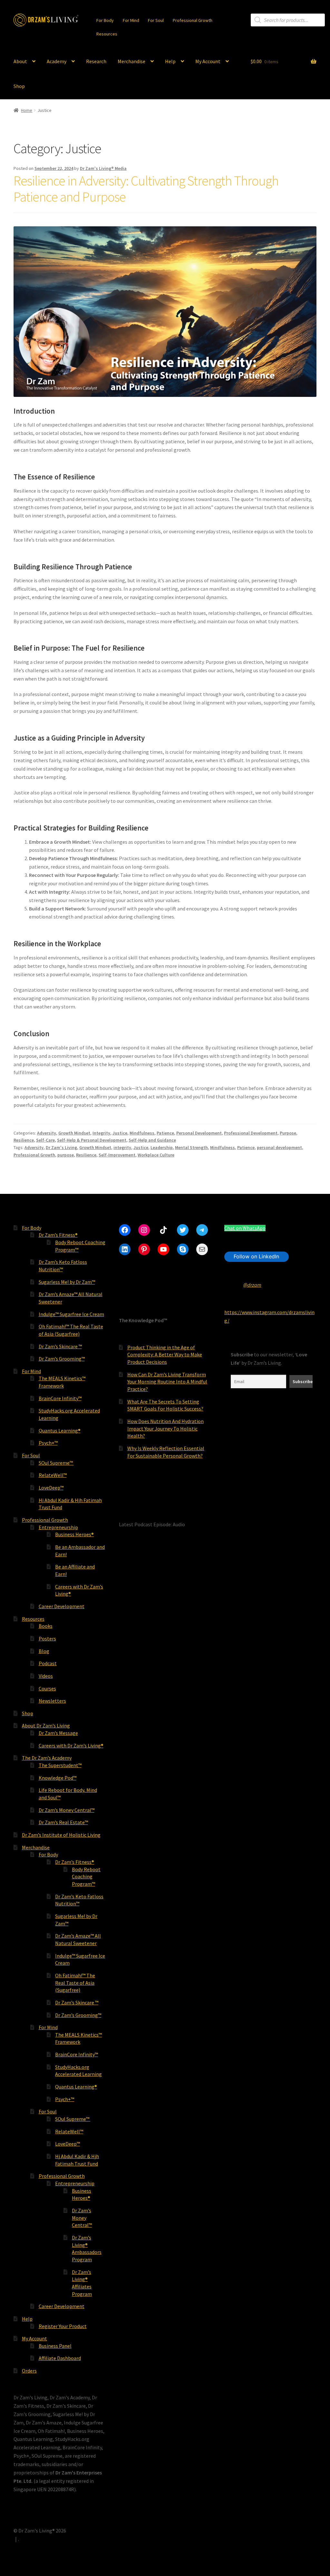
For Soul (156, 20)
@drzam (252, 1285)
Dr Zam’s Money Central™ (67, 1810)
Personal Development (199, 1133)
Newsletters (52, 1701)
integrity (122, 1147)
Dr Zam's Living (61, 1147)
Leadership (162, 1147)
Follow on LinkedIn (256, 1256)
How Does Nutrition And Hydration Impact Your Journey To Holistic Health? (165, 1428)
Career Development (62, 1606)
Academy (57, 61)
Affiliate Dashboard (60, 2358)
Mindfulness (142, 1133)
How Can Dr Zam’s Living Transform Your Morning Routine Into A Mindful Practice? (167, 1382)
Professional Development (251, 1133)
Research (96, 61)
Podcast (48, 1663)
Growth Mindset (74, 1133)
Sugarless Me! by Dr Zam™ (67, 1282)
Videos (46, 1676)
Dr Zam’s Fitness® (58, 1235)
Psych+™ (48, 1443)
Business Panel (55, 2346)
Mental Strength (191, 1147)
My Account (208, 61)
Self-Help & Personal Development (92, 1140)
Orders (29, 2371)
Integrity (101, 1133)
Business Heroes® (74, 1534)
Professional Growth (193, 20)
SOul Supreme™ (56, 1463)
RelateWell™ (53, 1475)
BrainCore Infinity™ (60, 1398)
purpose (66, 1155)
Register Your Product (63, 2326)
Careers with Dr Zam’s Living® (71, 1745)
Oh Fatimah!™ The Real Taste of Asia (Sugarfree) (75, 1983)
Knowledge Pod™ (58, 1778)
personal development (279, 1147)
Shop (19, 86)
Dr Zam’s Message (58, 1733)
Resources (107, 34)
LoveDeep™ (51, 1488)
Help (170, 61)
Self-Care (45, 1140)
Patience (165, 1133)
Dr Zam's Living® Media (103, 168)
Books (46, 1626)
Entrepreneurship (58, 1527)
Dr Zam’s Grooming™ (62, 1359)
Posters (47, 1638)
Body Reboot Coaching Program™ (86, 1877)
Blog (44, 1651)
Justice (120, 1133)
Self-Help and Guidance (152, 1140)
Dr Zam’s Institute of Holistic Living (61, 1835)
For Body (105, 20)
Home (27, 110)
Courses (47, 1688)
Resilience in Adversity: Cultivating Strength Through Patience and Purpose (146, 189)
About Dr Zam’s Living (46, 1726)
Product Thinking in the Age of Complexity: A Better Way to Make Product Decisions (165, 1355)
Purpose (288, 1133)
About (20, 61)
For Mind (131, 20)
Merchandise (131, 61)
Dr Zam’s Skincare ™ (60, 1346)
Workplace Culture (156, 1155)
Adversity (47, 1133)
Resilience (24, 1140)
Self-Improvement (117, 1155)
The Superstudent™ (60, 1765)
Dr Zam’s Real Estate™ (63, 1822)
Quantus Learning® (60, 1431)
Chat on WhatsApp (245, 1228)
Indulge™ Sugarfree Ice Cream (71, 1314)
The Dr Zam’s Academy (47, 1758)
